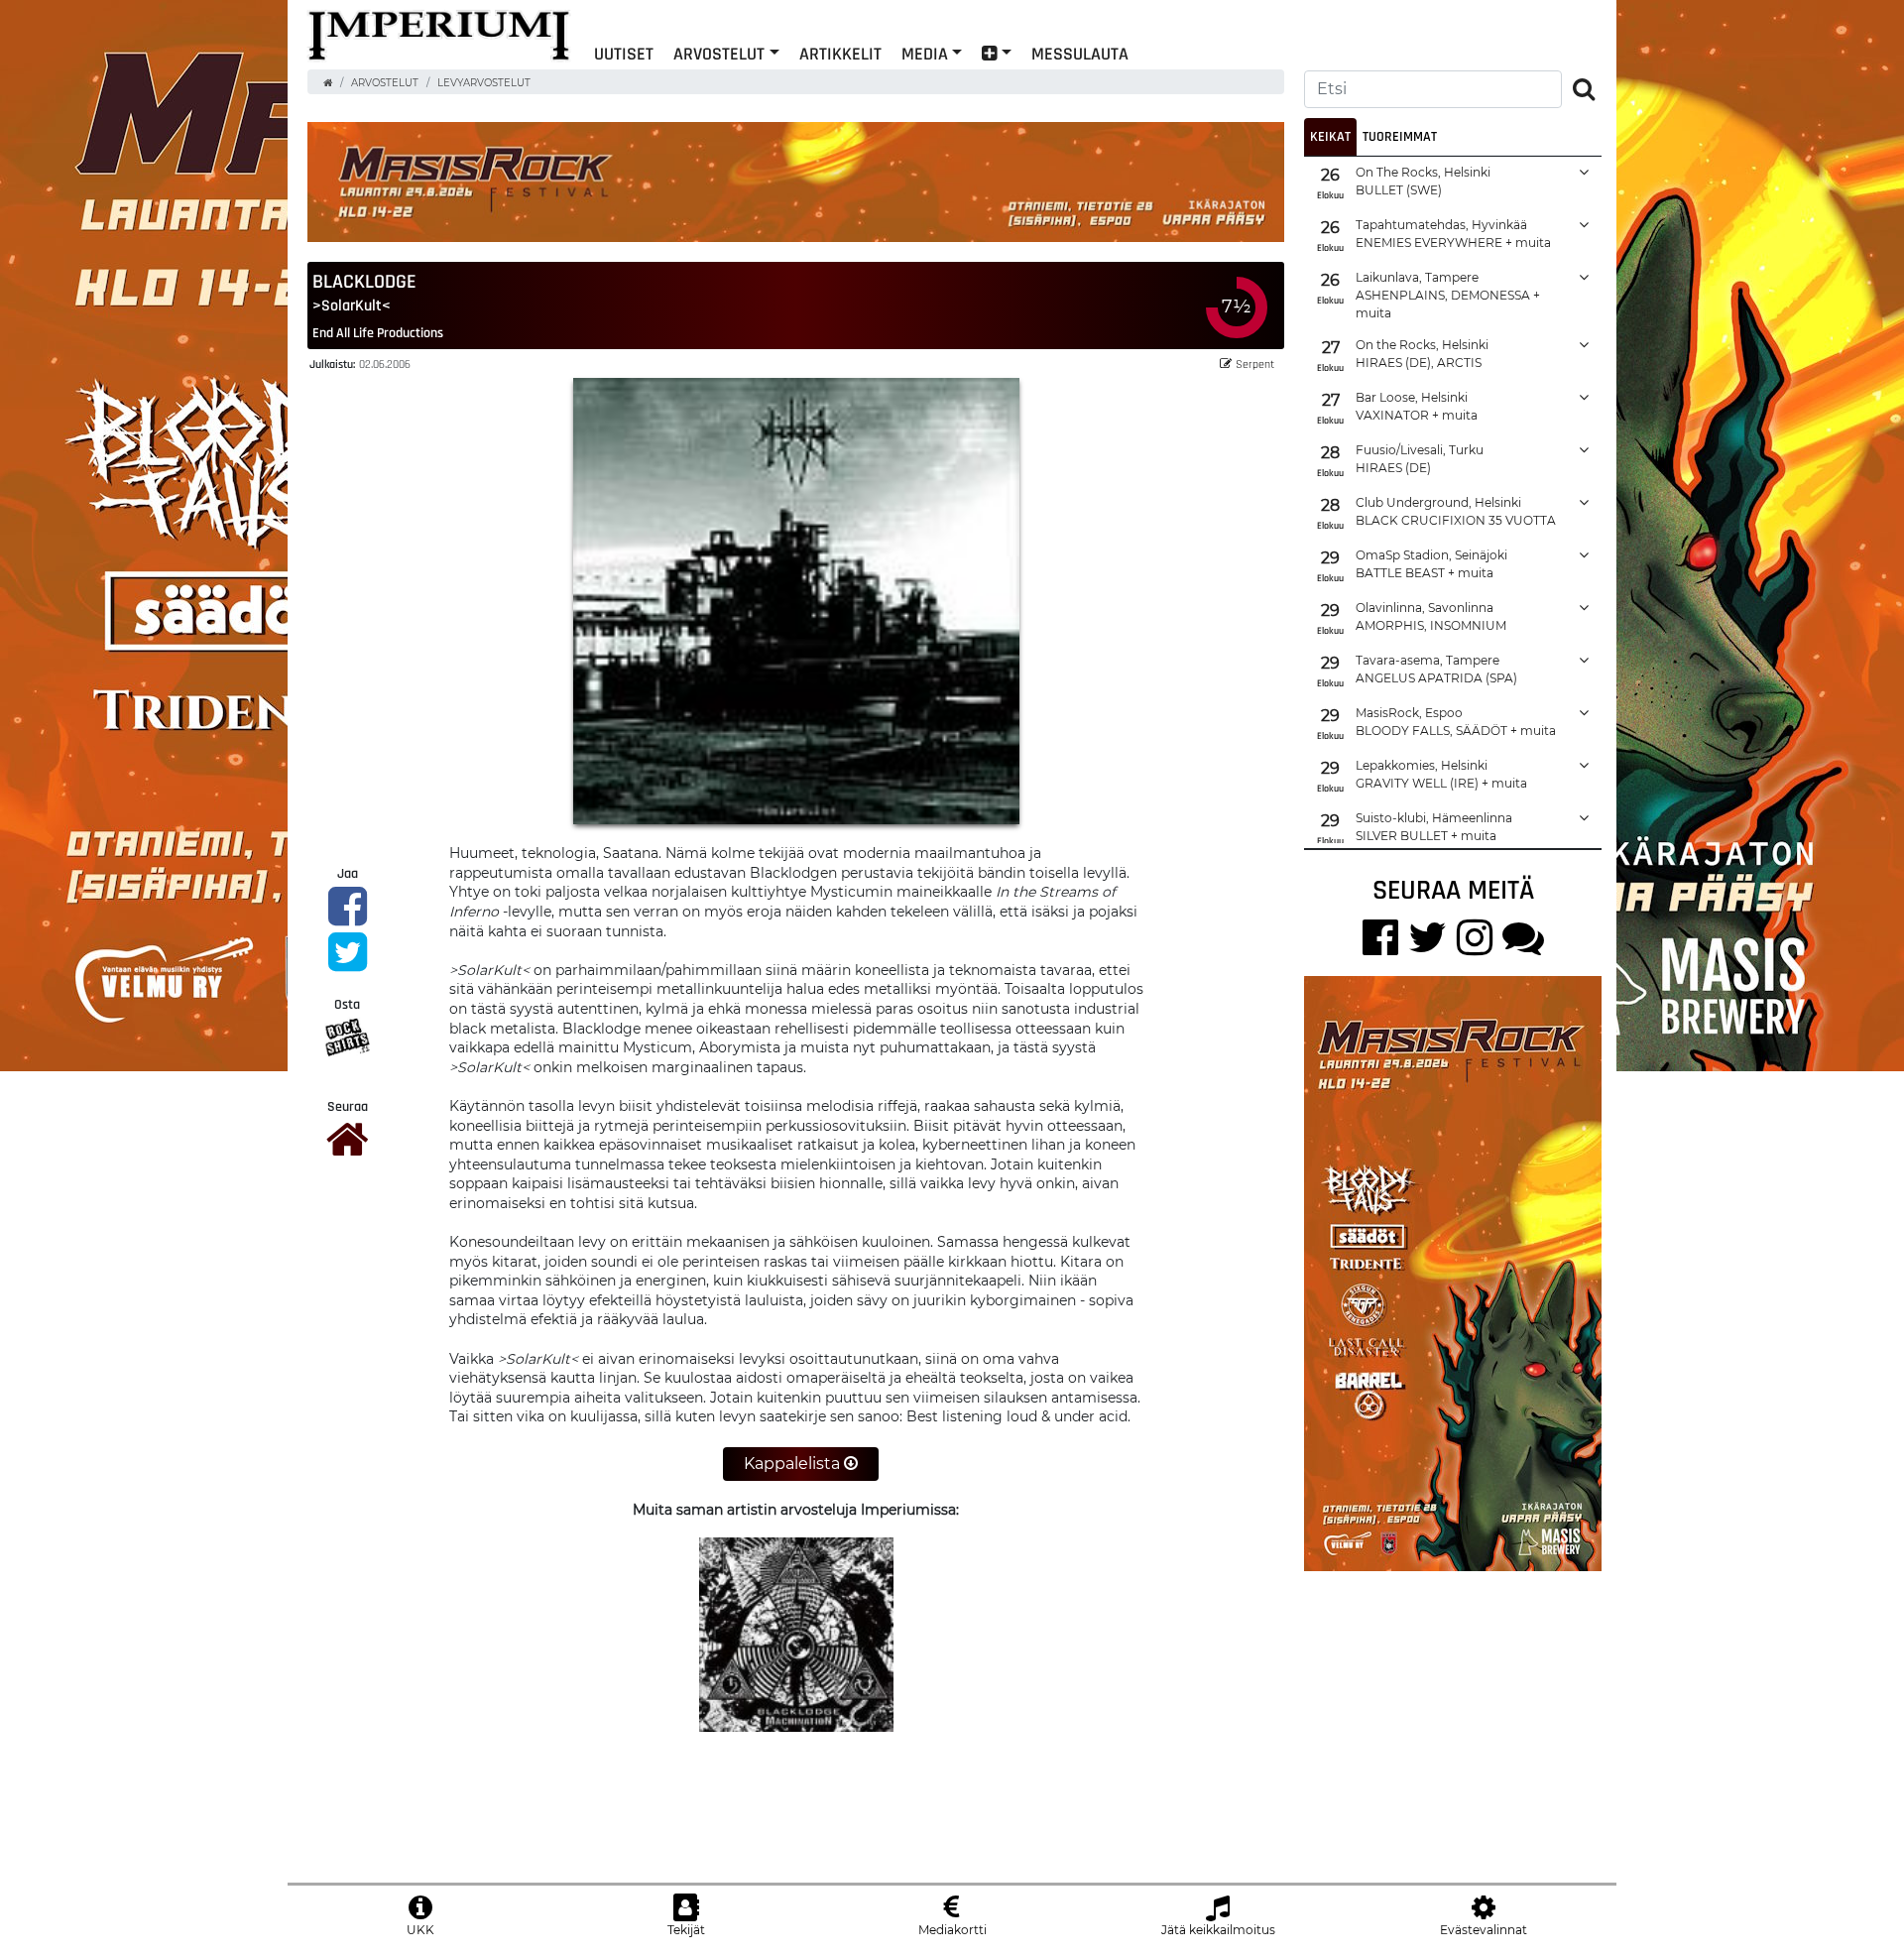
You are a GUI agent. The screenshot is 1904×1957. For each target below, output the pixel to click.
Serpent (1255, 364)
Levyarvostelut (484, 83)
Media (925, 53)
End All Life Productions (378, 332)
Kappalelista (794, 1464)
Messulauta (1080, 53)
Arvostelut (719, 53)
